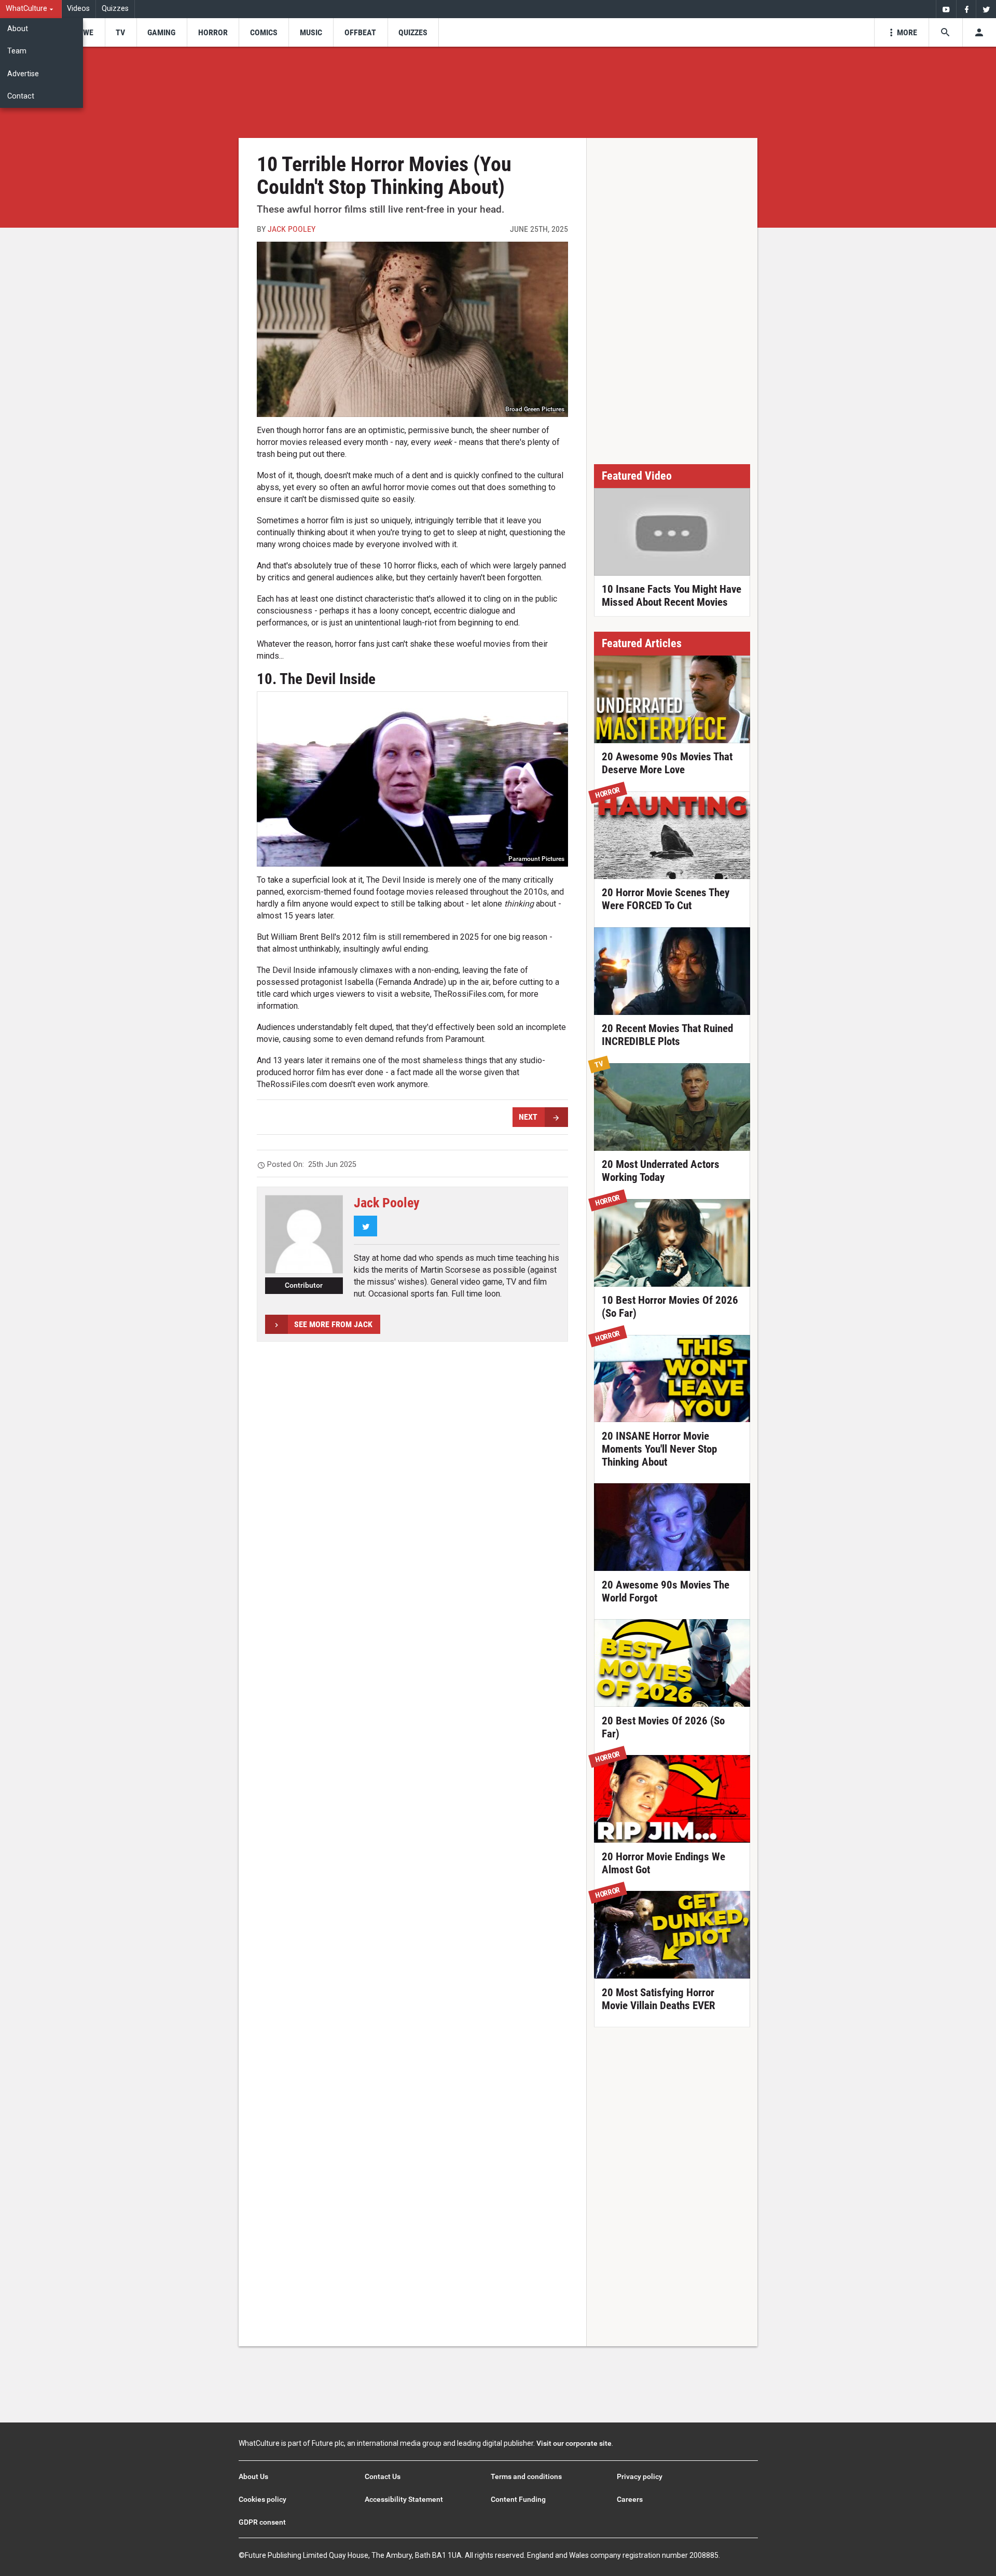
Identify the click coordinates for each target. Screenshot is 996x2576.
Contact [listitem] (21, 96)
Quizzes (115, 9)
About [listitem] (18, 29)
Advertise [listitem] (23, 74)
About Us (253, 2476)
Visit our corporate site (574, 2443)
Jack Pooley (292, 229)
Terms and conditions (526, 2476)
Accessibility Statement (404, 2499)
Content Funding (518, 2499)
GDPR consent (262, 2522)
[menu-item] (85, 32)
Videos (78, 9)
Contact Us (383, 2476)
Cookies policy (262, 2499)
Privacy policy (640, 2476)
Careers (630, 2499)
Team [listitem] (17, 51)
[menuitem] (31, 9)
